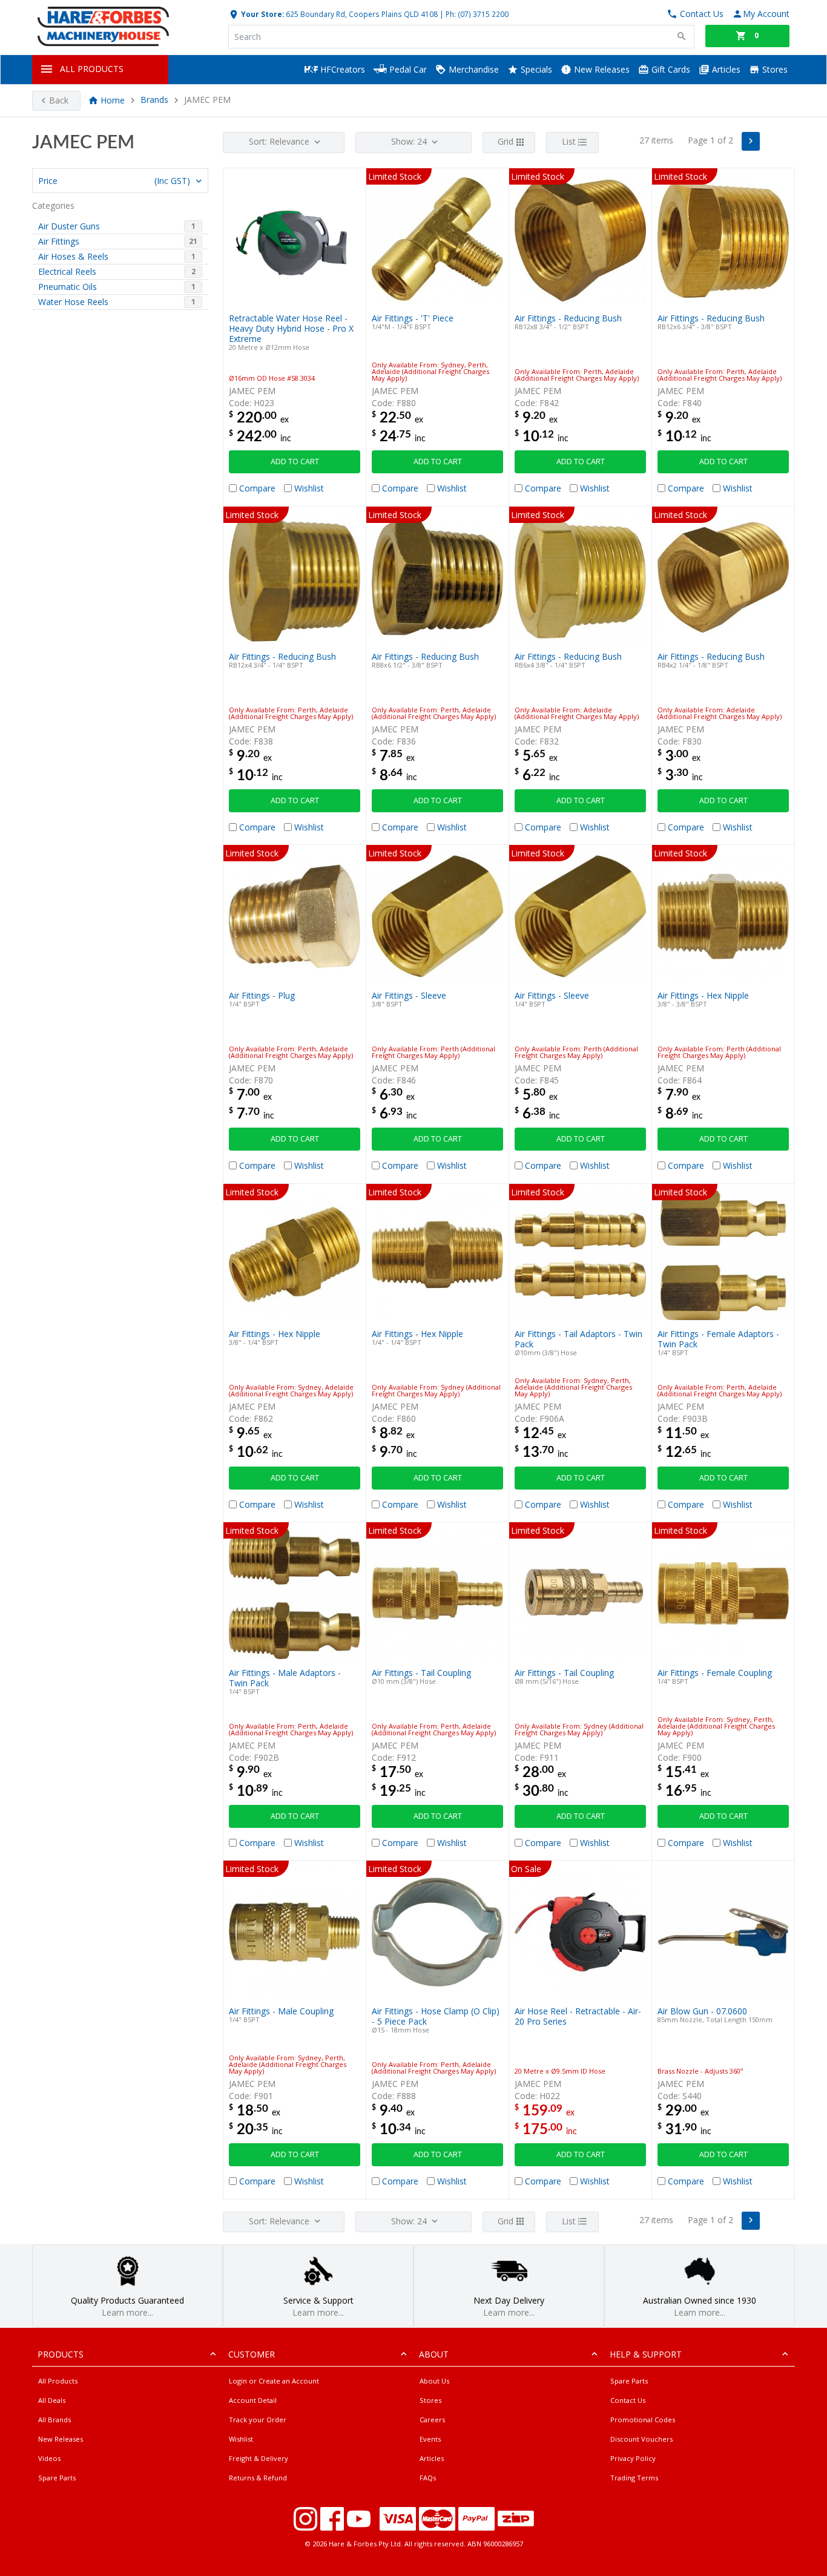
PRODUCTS (61, 2354)
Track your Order (258, 2420)
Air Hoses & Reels (73, 256)
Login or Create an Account (274, 2381)
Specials (535, 69)
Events (430, 2439)
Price (114, 181)
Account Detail (253, 2400)
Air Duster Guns (69, 226)
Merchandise (473, 69)
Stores (774, 69)
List (569, 141)
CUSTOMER (252, 2354)
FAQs (428, 2478)
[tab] (120, 181)
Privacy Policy (633, 2458)
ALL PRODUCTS (92, 69)
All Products (58, 2381)
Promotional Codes (643, 2420)
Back (59, 100)
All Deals (52, 2400)
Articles (725, 69)
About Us (434, 2381)
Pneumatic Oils (68, 287)
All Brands (54, 2420)
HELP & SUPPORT (646, 2354)
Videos (49, 2458)
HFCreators (341, 69)
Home (113, 100)
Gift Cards (670, 69)
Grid (506, 141)
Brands (154, 100)
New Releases (601, 69)
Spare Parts (57, 2478)
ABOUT (434, 2354)
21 (193, 241)
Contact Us (628, 2400)
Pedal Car (407, 69)
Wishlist (241, 2439)
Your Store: (262, 14)
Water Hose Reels (73, 302)
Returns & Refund (258, 2478)
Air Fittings (59, 241)
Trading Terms (634, 2478)
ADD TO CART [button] (295, 462)
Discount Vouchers (641, 2439)
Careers (432, 2420)
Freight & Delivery (259, 2458)
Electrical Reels (67, 271)
